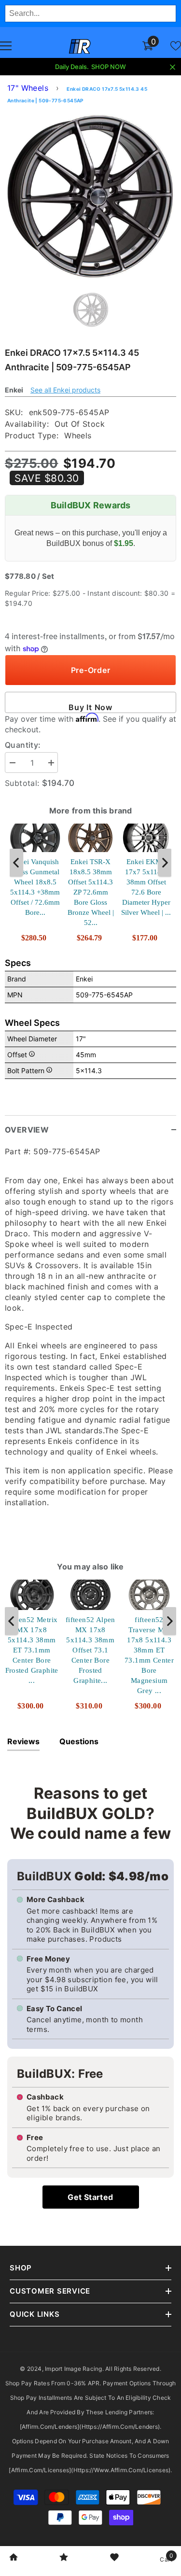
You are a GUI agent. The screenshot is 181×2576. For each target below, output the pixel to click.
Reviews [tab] (23, 1741)
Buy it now (90, 707)
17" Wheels (28, 88)
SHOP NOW (109, 67)
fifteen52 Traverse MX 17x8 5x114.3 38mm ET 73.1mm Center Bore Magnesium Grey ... (149, 1655)
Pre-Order (91, 670)
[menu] (6, 46)
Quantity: (23, 745)
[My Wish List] (176, 46)
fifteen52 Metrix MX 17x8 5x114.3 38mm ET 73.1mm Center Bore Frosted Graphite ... (32, 1650)
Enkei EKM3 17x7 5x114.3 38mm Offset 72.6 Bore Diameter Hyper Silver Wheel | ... (146, 887)
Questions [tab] (79, 1741)
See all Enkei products (65, 390)
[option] (90, 196)
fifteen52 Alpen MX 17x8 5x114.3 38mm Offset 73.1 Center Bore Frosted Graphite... (90, 1650)
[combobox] (90, 14)
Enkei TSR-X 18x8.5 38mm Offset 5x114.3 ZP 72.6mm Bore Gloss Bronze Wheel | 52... (91, 892)
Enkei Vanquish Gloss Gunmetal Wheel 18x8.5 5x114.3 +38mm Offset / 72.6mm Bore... (35, 887)
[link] (14, 2558)
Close (173, 67)
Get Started (90, 2197)
